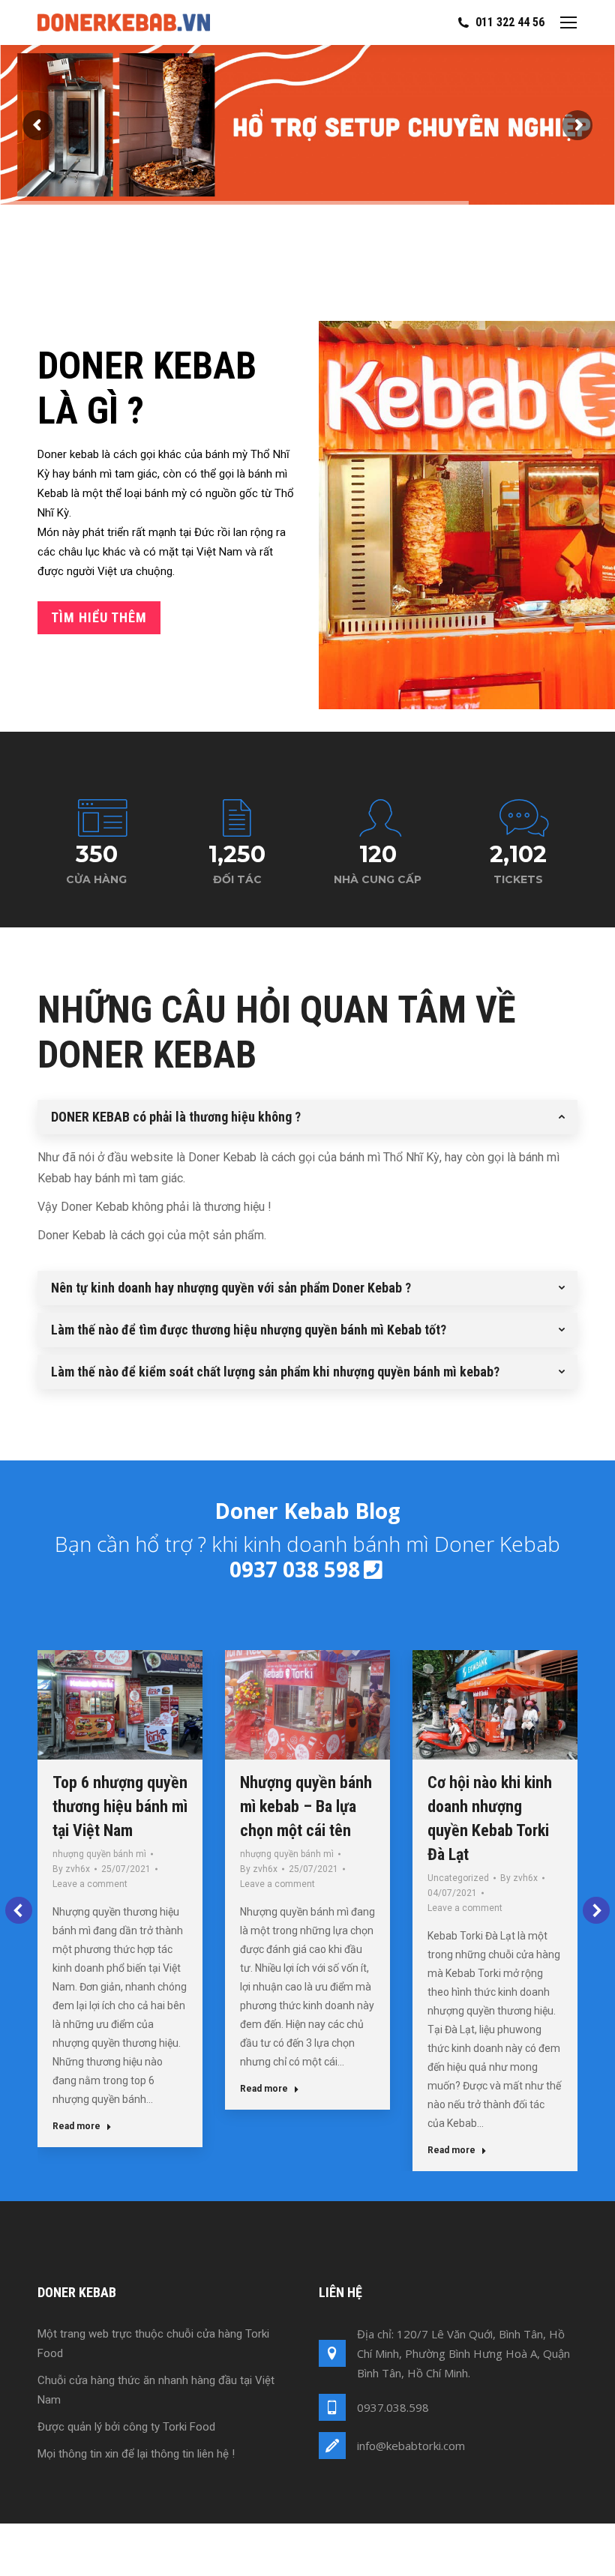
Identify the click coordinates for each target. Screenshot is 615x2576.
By (71, 1869)
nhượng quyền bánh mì (99, 1854)
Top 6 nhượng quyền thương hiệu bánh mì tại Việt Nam (120, 1806)
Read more (76, 2126)
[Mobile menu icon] (568, 22)
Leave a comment (90, 1884)
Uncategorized (458, 1878)
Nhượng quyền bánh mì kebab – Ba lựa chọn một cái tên (306, 1806)
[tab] (307, 1117)
